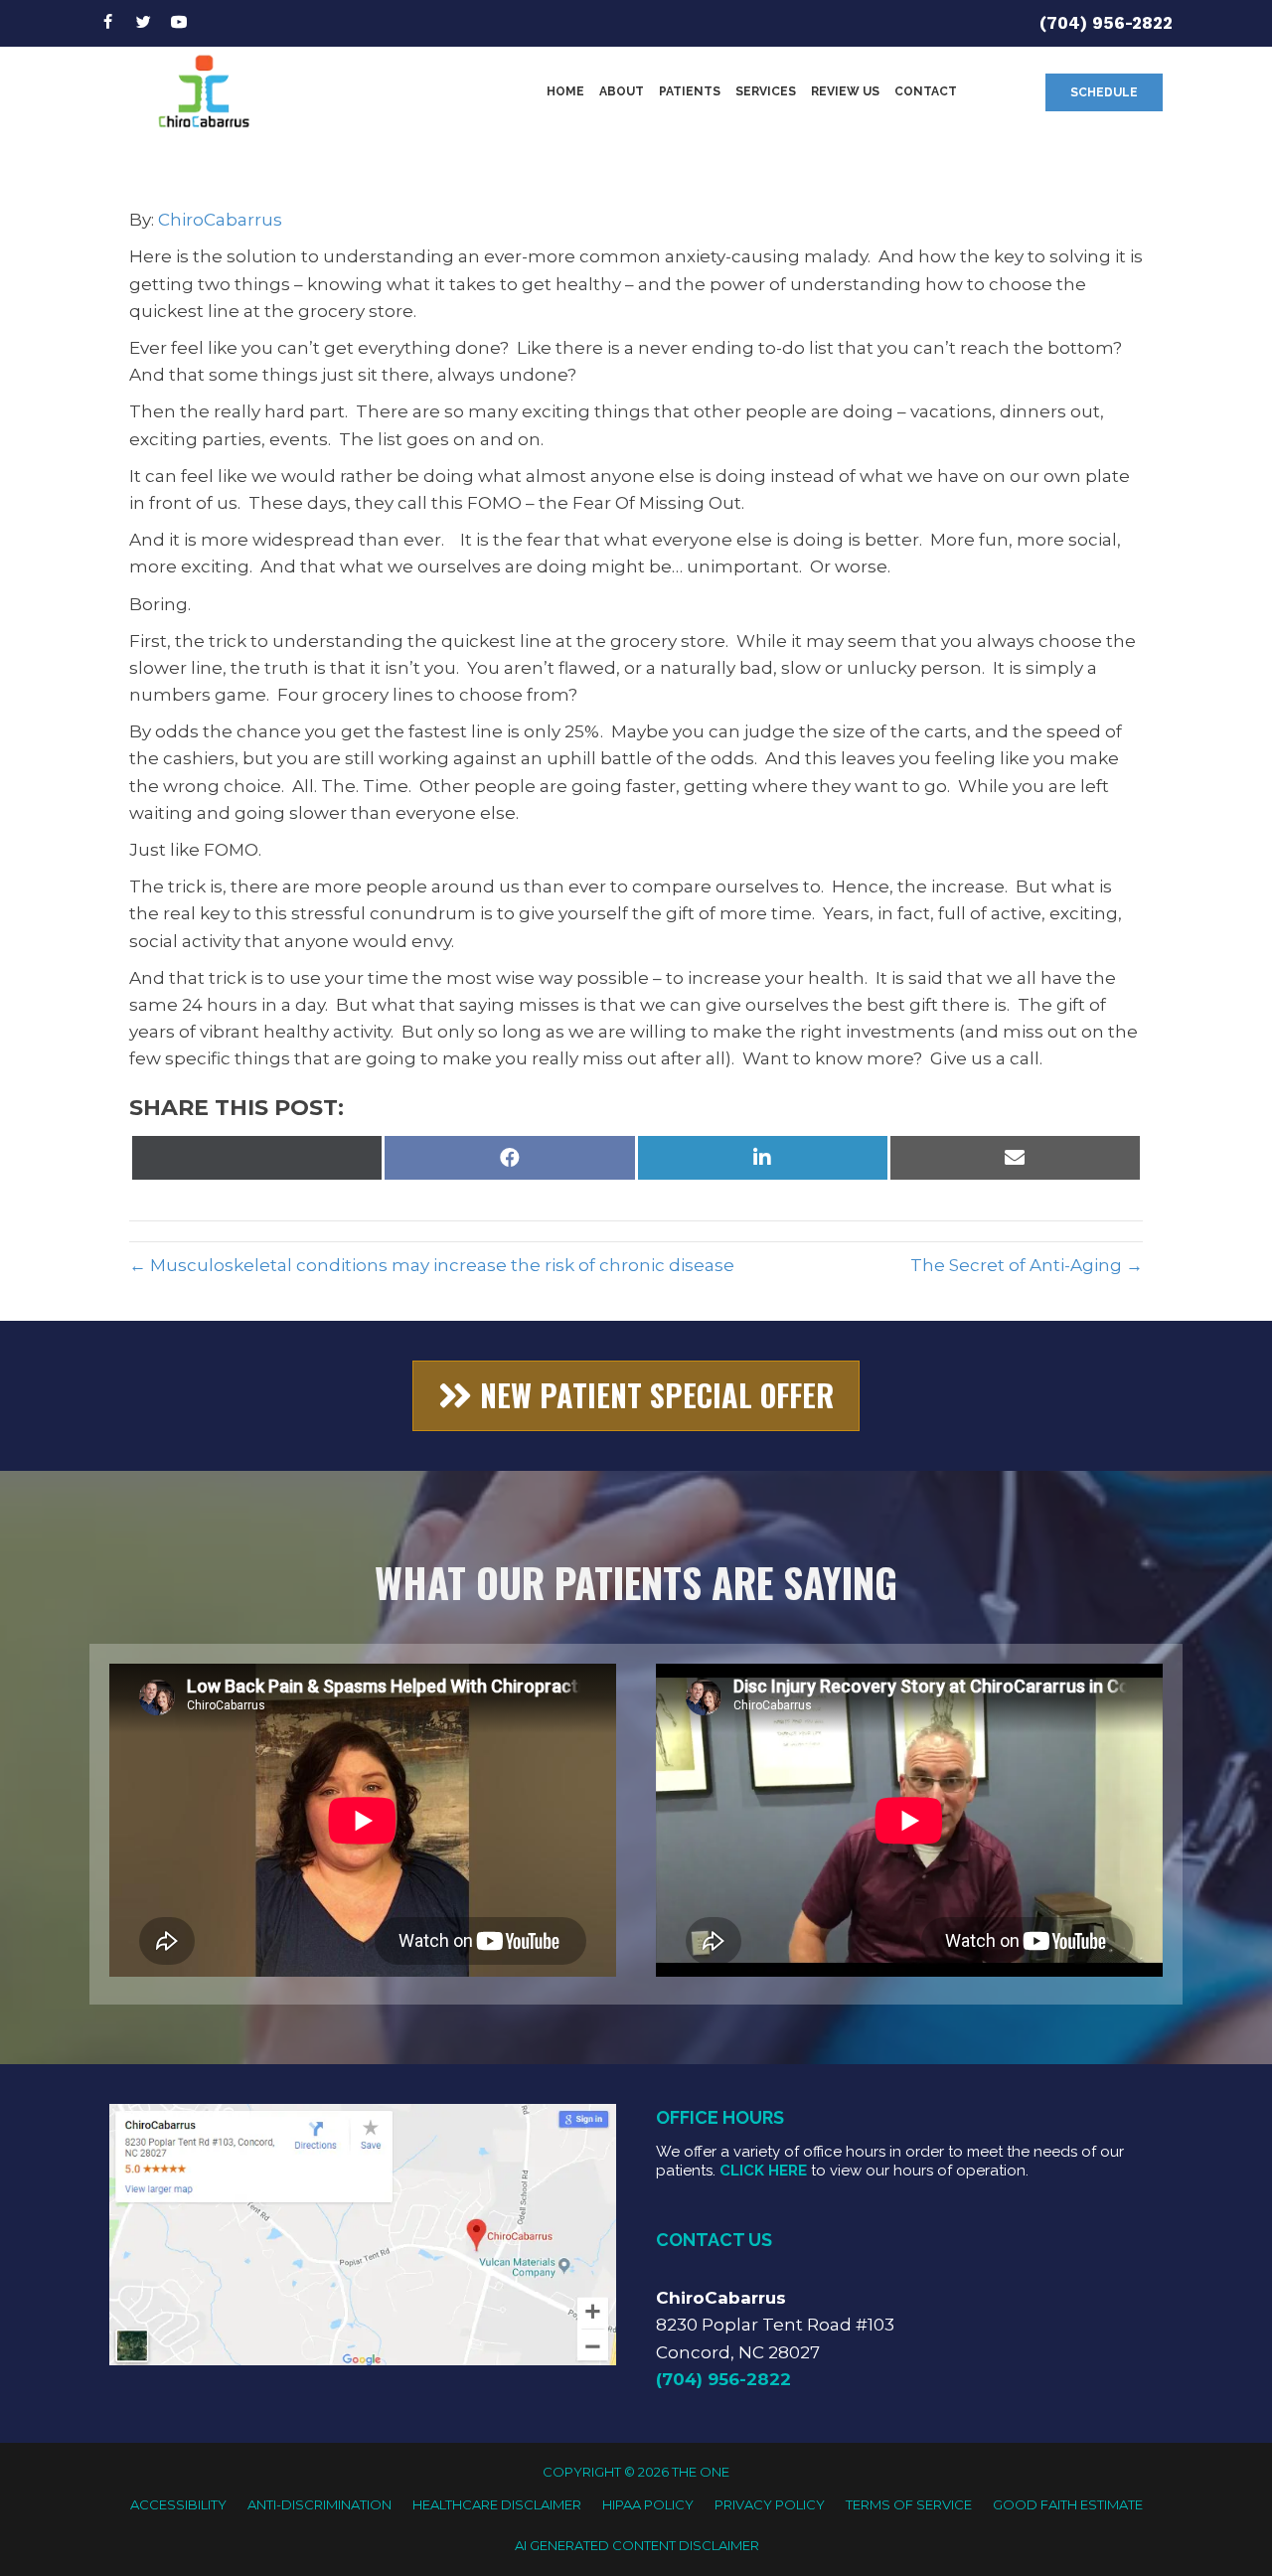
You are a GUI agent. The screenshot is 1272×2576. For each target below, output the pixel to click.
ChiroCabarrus (220, 220)
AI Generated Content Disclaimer (637, 2545)
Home (565, 91)
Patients (690, 91)
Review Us (845, 91)
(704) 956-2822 (1106, 23)
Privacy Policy (770, 2504)
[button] (1104, 92)
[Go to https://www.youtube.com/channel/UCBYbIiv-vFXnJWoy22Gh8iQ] (179, 23)
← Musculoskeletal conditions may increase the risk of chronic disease (432, 1265)
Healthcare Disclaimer (497, 2504)
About (622, 91)
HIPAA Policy (648, 2504)
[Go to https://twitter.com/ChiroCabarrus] (143, 23)
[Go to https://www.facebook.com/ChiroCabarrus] (107, 23)
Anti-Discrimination (319, 2504)
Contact (926, 91)
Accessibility (178, 2504)
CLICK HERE (763, 2171)
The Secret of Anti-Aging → (1027, 1265)
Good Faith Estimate (1068, 2504)
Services (766, 91)
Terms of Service (909, 2504)
